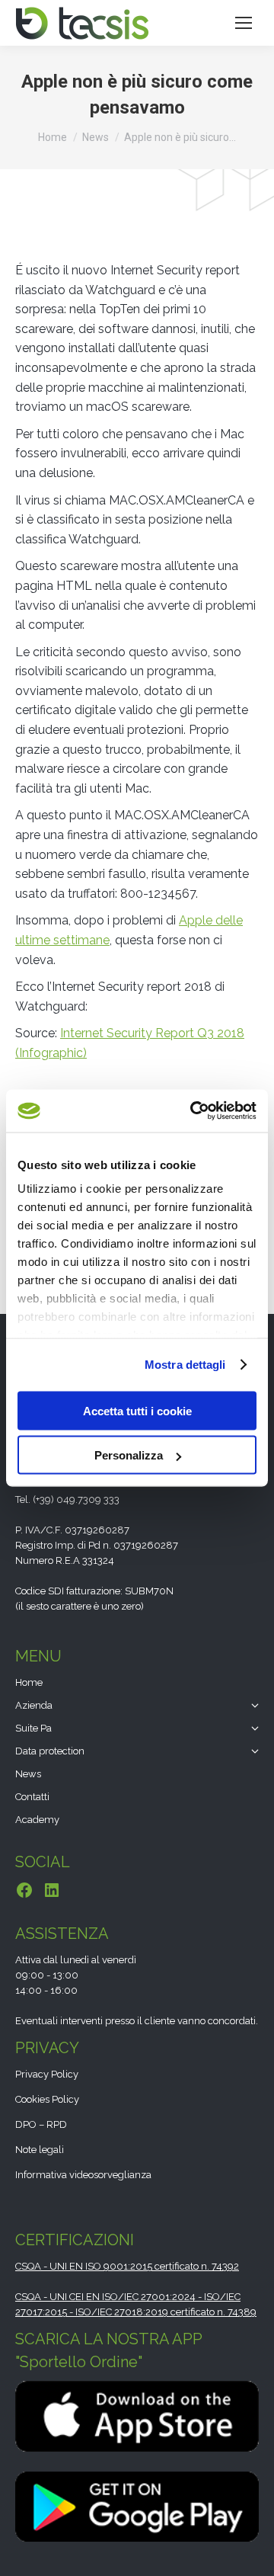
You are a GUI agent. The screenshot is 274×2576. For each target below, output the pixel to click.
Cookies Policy (47, 2099)
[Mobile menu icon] (244, 23)
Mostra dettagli (185, 1365)
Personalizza (129, 1455)
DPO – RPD (41, 2124)
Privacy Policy (47, 2074)
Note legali (40, 2150)
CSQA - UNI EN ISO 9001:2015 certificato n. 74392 (127, 2266)
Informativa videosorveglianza (83, 2175)
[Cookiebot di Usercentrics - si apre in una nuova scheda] (193, 1111)
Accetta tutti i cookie (137, 1410)
